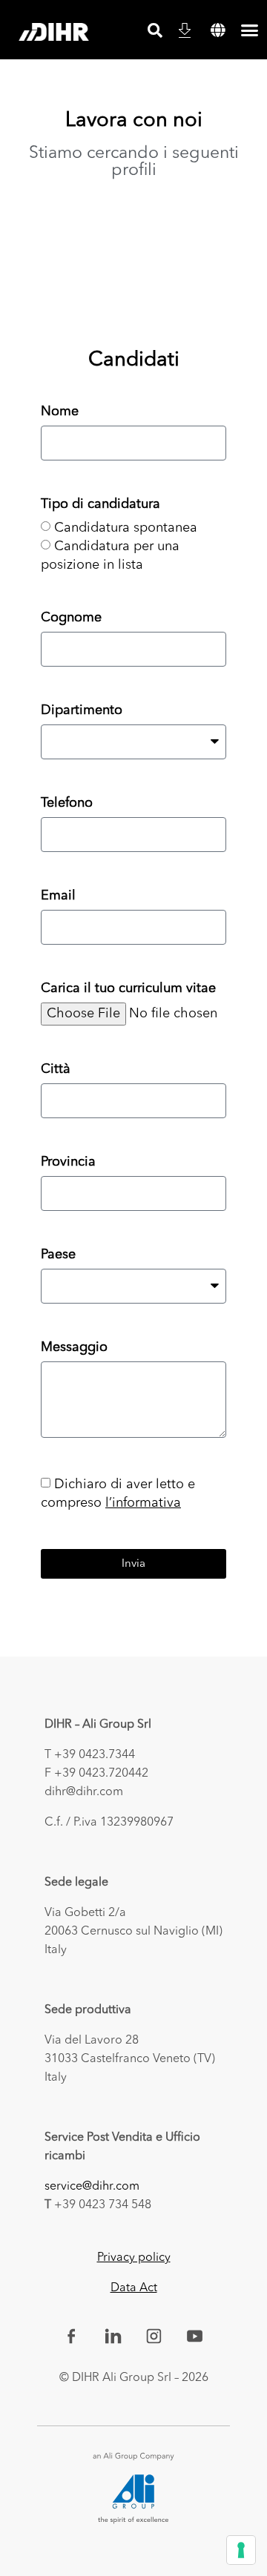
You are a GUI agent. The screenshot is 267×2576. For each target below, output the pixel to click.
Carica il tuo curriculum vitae (128, 988)
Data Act (134, 2288)
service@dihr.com (92, 2187)
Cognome (71, 618)
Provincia (68, 1162)
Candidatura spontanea (126, 528)
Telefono (67, 803)
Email (58, 896)
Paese (58, 1255)
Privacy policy (134, 2258)
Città (56, 1069)
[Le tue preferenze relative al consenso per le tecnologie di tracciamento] (241, 2550)
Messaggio (74, 1347)
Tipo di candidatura (100, 504)
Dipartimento (82, 710)
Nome (60, 412)
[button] (218, 30)
